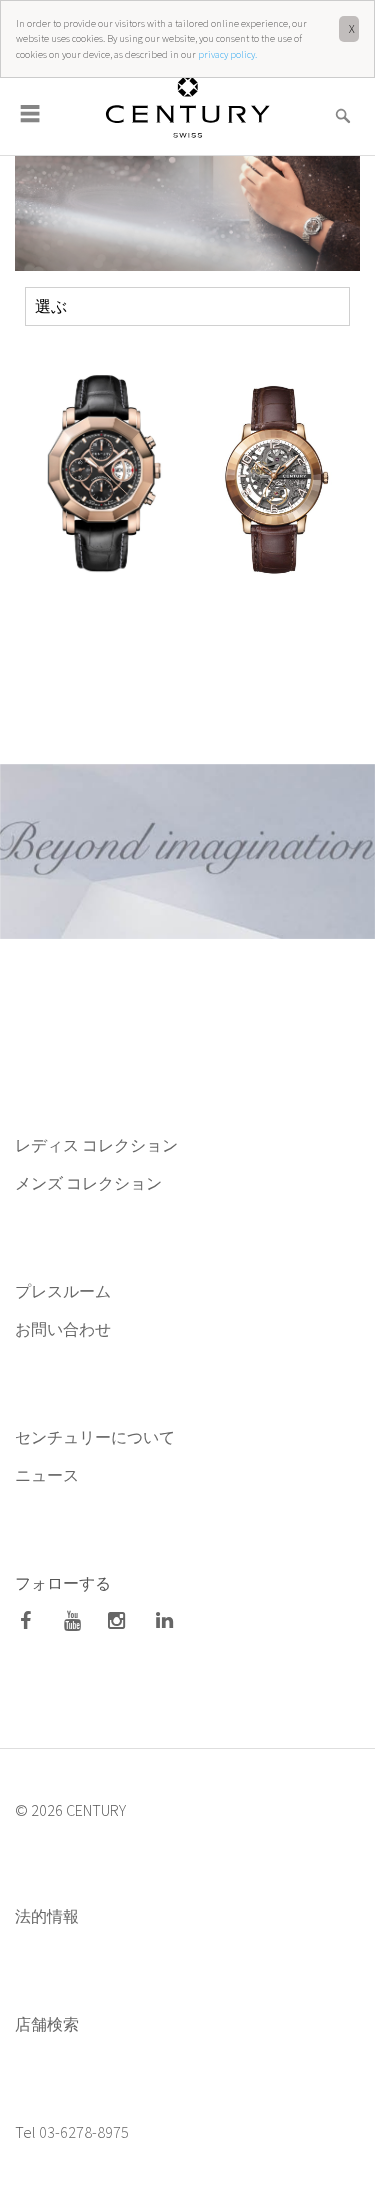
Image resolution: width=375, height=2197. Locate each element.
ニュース (48, 1475)
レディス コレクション (96, 1145)
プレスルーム (63, 1291)
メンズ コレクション (88, 1183)
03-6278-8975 (84, 2132)
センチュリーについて (95, 1437)
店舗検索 (47, 2024)
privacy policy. (227, 54)
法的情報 (47, 1916)
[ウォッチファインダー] (342, 103)
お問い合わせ (63, 1329)
